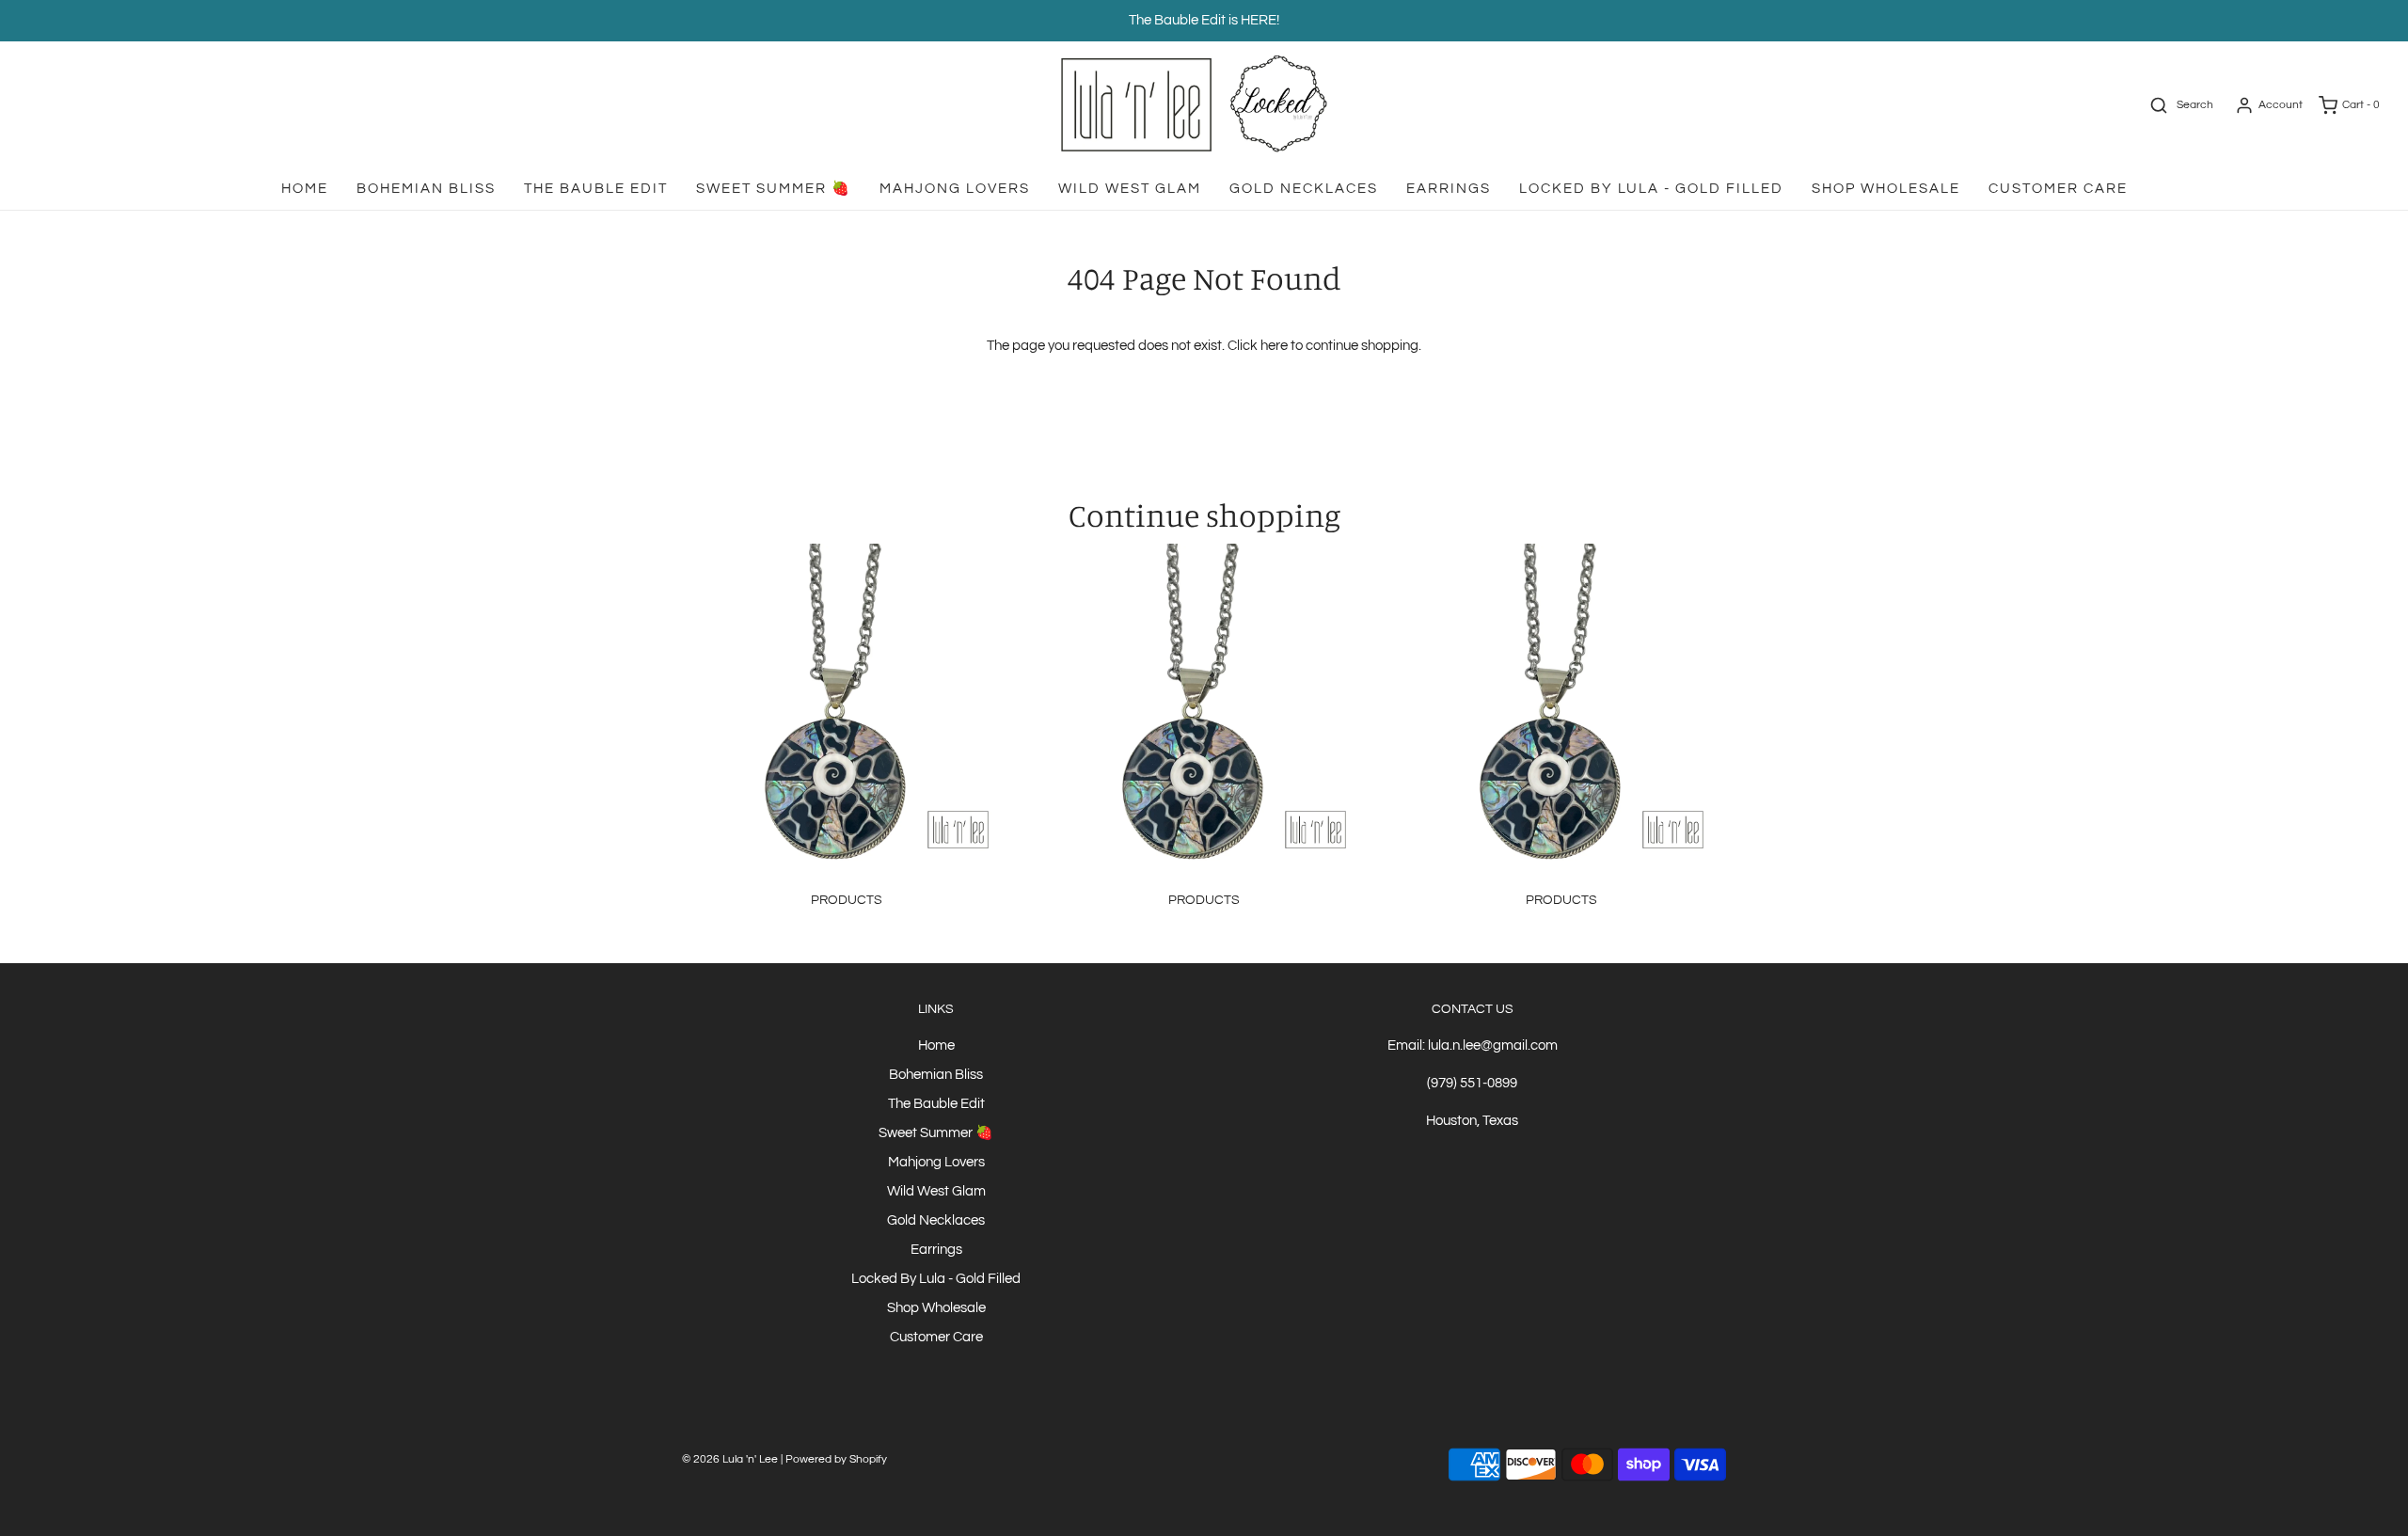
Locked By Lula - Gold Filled (1651, 189)
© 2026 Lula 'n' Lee (730, 1459)
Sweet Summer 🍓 (774, 189)
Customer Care (2058, 189)
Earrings (1449, 189)
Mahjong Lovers (955, 189)
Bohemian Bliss (426, 189)
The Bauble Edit (596, 189)
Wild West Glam (1130, 189)
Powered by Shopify (836, 1459)
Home (305, 189)
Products (847, 900)
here (1274, 346)
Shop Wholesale (1886, 189)
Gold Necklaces (1304, 189)
